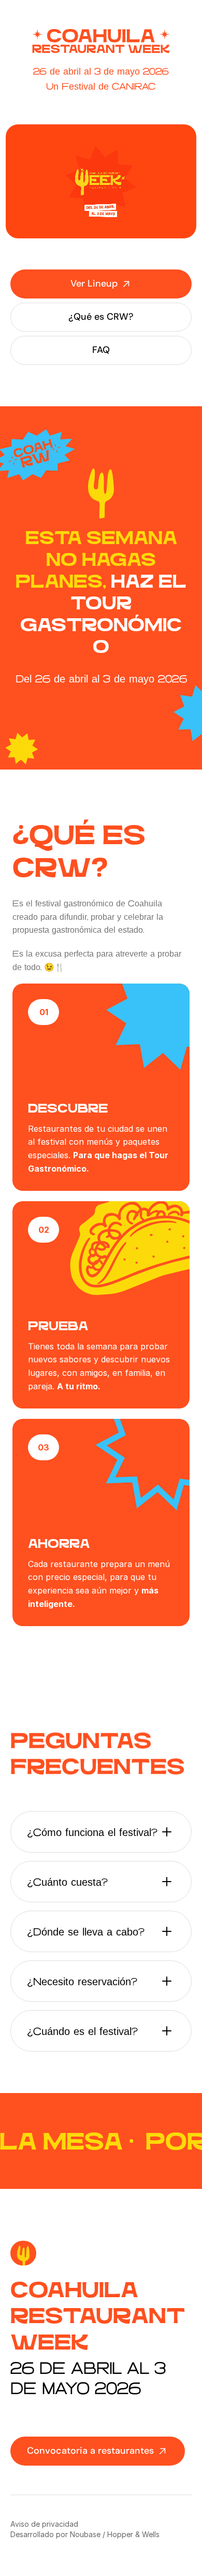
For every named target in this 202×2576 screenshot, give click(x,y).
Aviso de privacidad (44, 2524)
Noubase (85, 2534)
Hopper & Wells (133, 2534)
